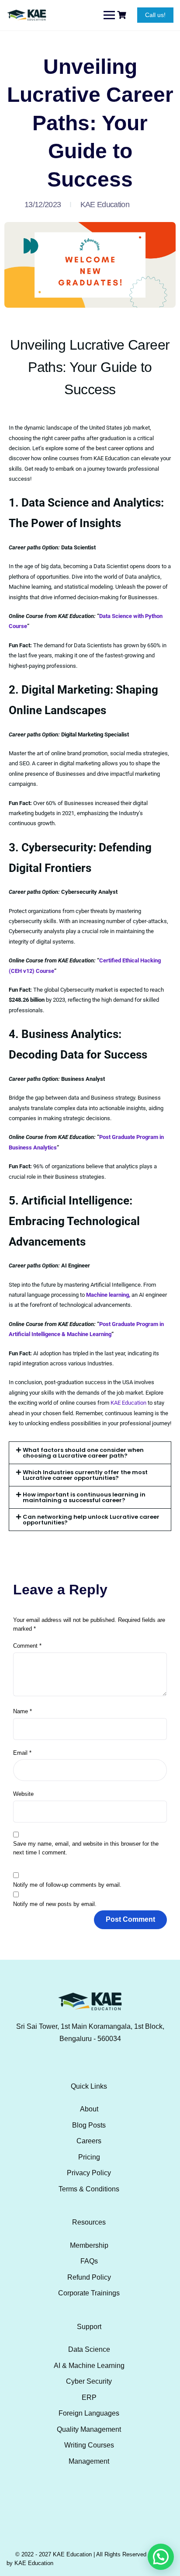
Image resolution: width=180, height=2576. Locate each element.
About (89, 2109)
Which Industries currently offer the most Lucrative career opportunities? (85, 1475)
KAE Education (105, 205)
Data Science (89, 2349)
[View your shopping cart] (123, 15)
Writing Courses (89, 2445)
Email (22, 1753)
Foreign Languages (89, 2413)
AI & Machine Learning (89, 2366)
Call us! (155, 15)
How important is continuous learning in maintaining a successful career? (84, 1497)
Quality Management (89, 2429)
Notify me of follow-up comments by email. (67, 1885)
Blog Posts (89, 2125)
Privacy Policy (89, 2173)
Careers (89, 2141)
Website (23, 1794)
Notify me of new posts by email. (55, 1904)
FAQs (89, 2261)
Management (89, 2461)
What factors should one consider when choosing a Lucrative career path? (83, 1453)
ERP (89, 2397)
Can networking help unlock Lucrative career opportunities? (91, 1520)
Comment (27, 1646)
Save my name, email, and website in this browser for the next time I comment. (86, 1848)
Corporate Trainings (89, 2293)
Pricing (89, 2157)
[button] (90, 1453)
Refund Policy (89, 2277)
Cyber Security (89, 2381)
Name (22, 1711)
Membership (89, 2245)
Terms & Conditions (89, 2189)
